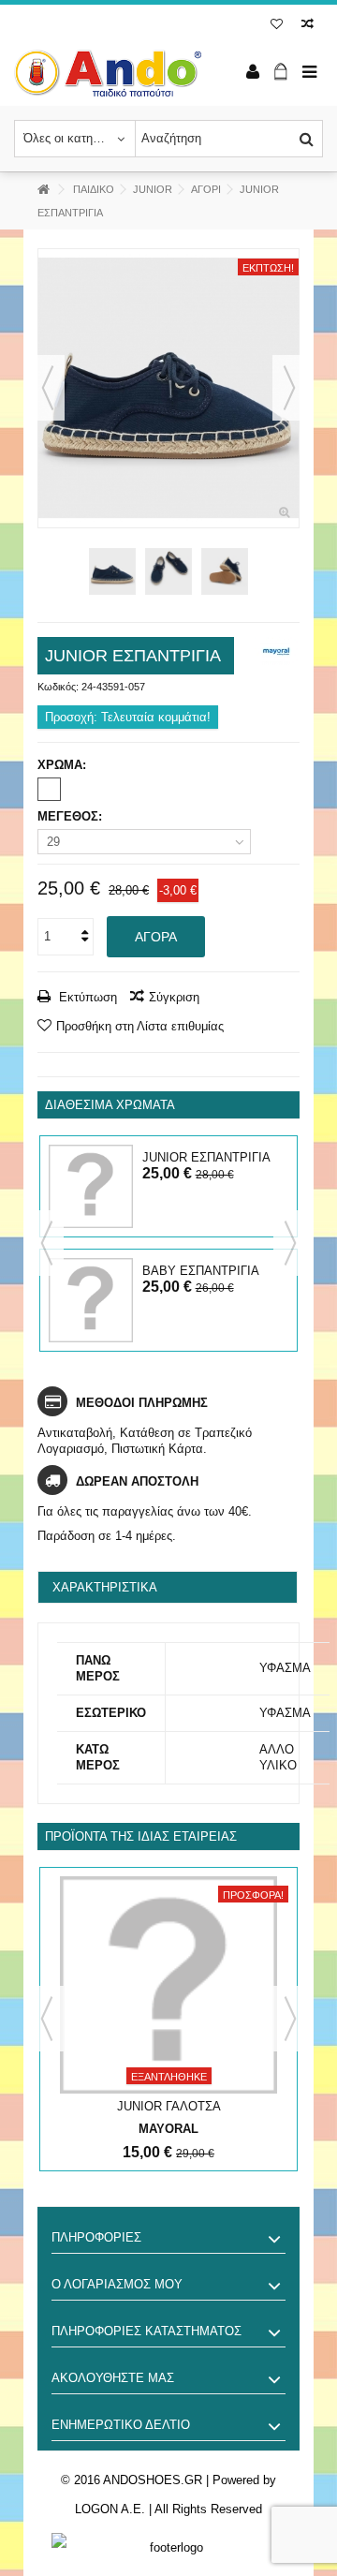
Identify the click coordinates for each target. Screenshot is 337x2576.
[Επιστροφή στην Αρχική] (43, 190)
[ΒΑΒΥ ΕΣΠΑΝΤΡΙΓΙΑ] (91, 1300)
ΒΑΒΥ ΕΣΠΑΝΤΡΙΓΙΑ (201, 1271)
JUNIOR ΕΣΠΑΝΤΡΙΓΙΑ (206, 1157)
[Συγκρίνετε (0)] (308, 26)
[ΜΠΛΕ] (49, 789)
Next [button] (290, 1243)
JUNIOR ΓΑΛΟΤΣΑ (169, 2106)
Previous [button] (47, 1243)
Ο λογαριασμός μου (117, 2284)
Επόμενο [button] (289, 388)
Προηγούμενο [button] (48, 388)
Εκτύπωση (86, 997)
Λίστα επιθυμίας (277, 26)
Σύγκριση (174, 997)
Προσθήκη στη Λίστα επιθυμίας (140, 1026)
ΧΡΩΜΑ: (64, 765)
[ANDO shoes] (108, 73)
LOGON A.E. (110, 2509)
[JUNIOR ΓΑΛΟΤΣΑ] (168, 1985)
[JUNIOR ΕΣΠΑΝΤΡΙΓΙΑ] (168, 388)
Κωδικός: (58, 687)
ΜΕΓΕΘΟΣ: (72, 816)
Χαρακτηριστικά (105, 1587)
